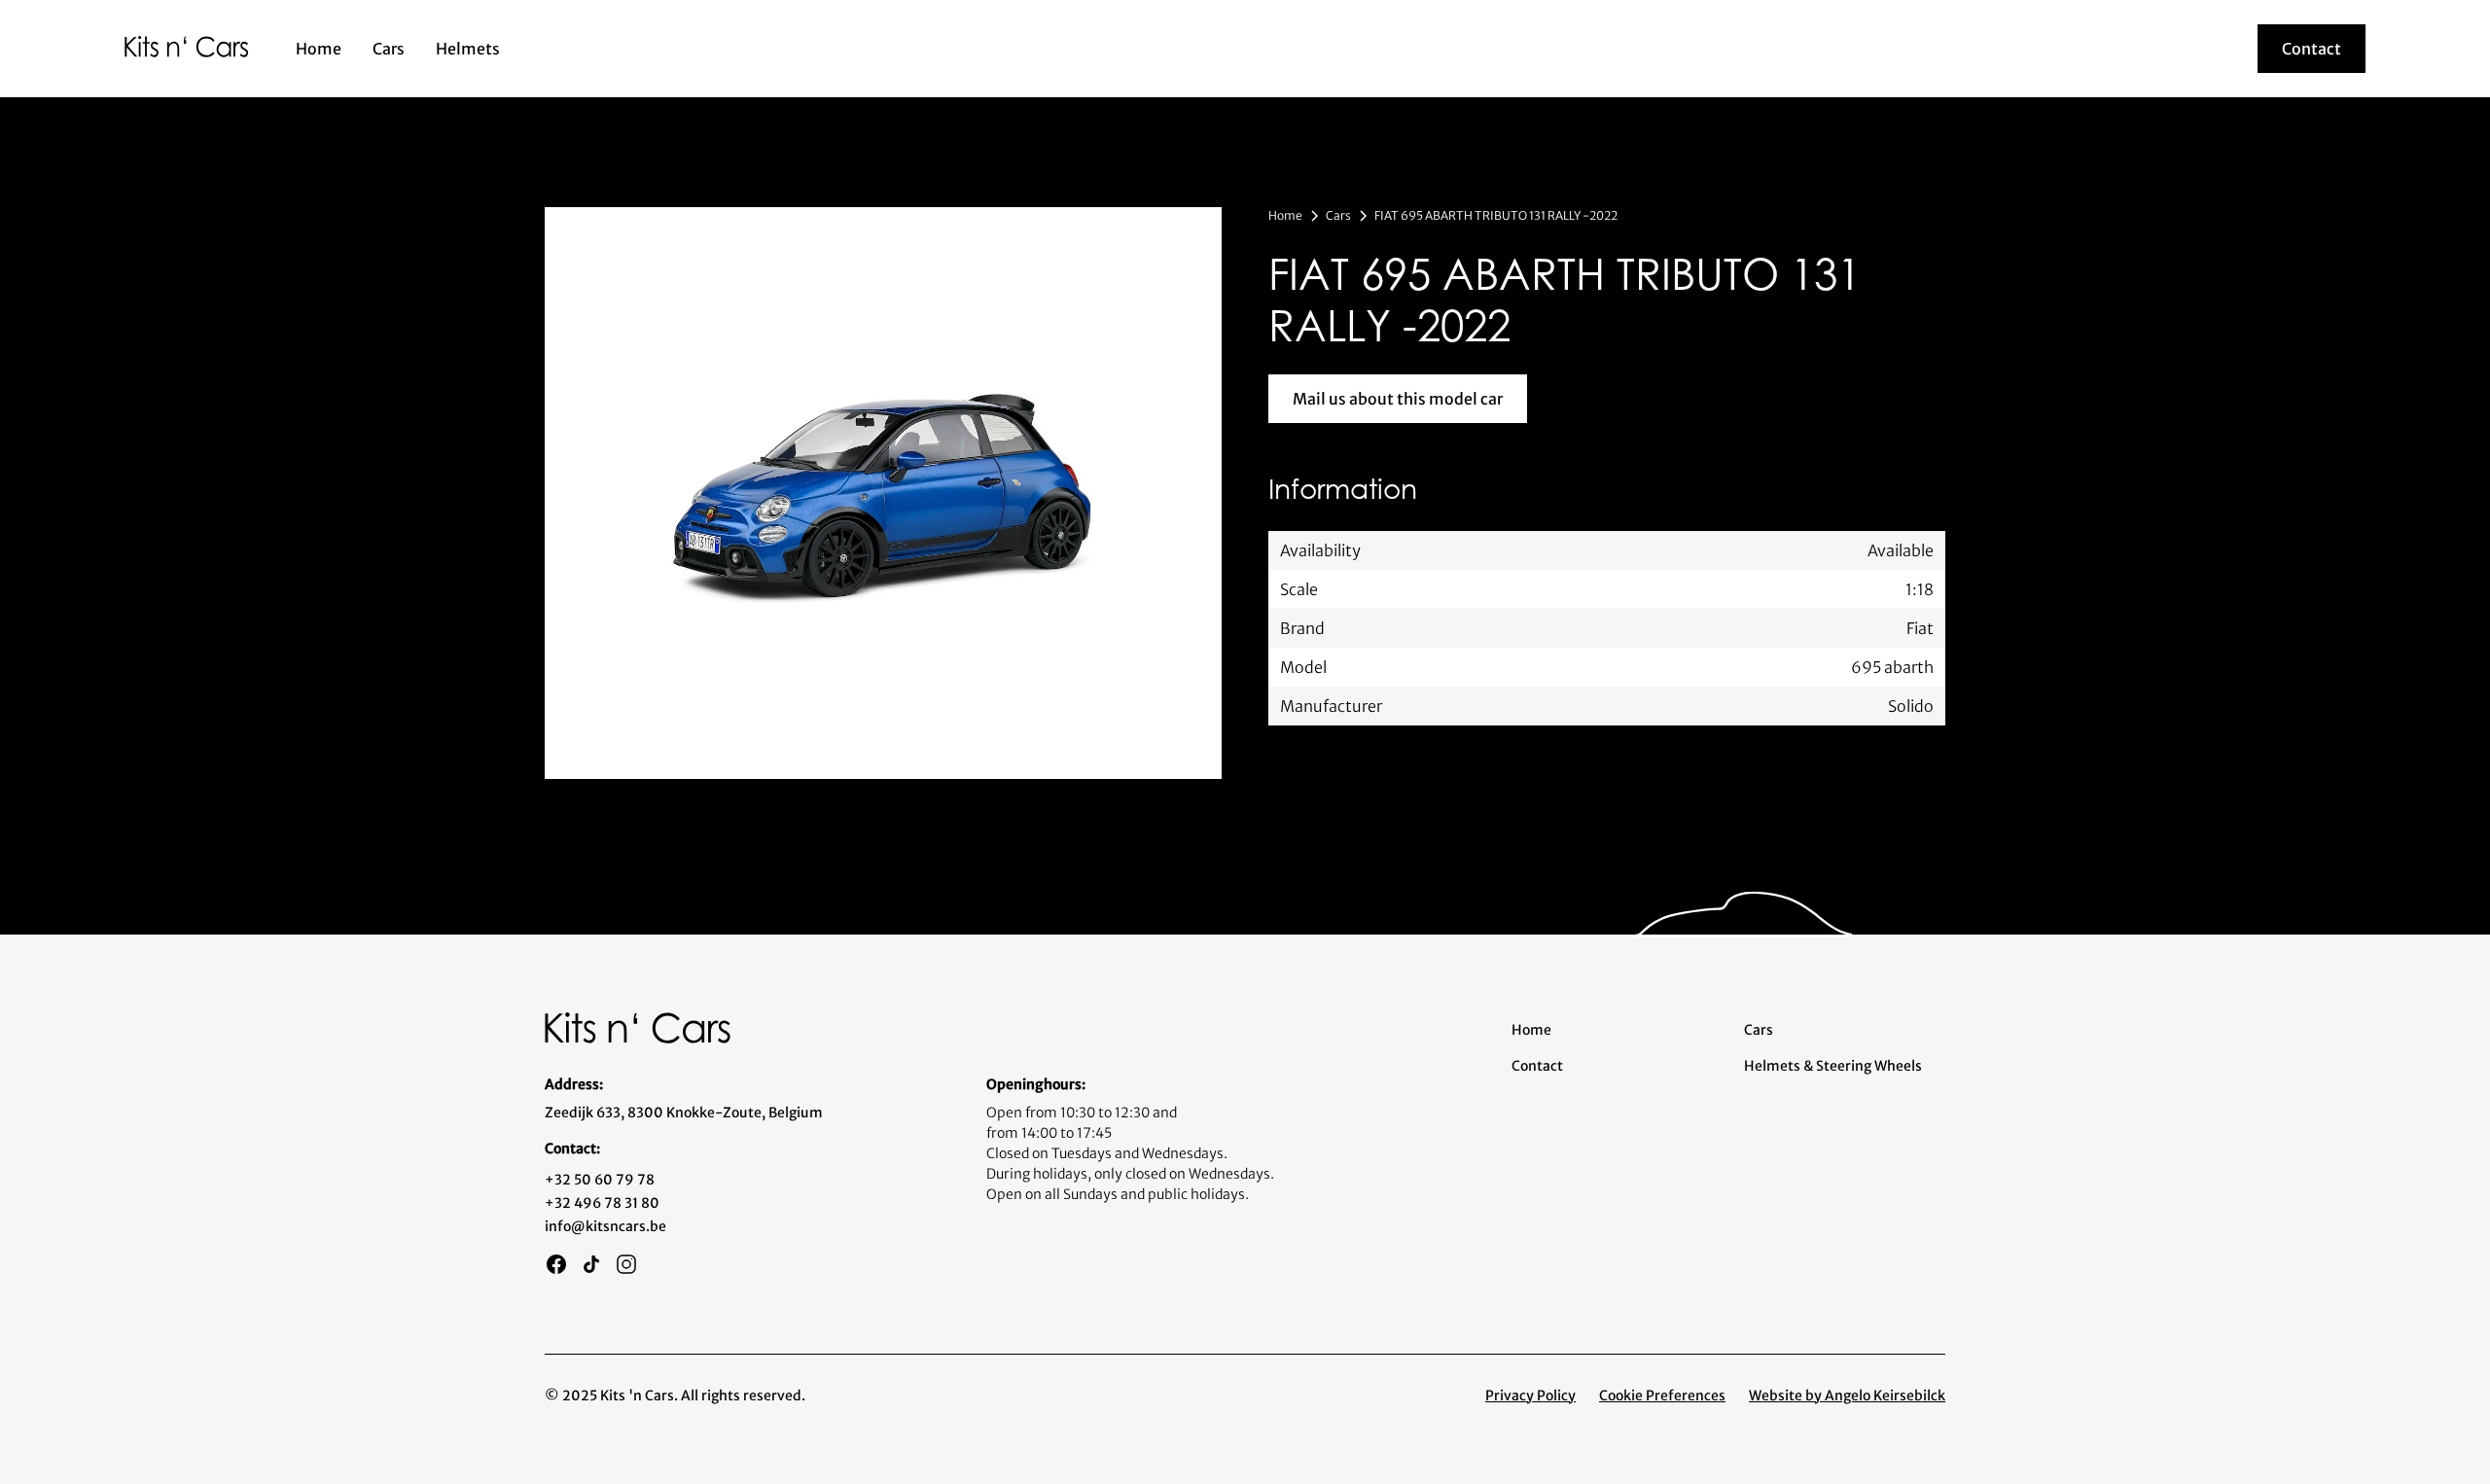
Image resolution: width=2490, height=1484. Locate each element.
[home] (187, 46)
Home (319, 49)
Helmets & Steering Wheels (1833, 1066)
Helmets (468, 49)
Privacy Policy (1530, 1396)
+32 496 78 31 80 (602, 1203)
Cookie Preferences (1662, 1396)
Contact (1537, 1066)
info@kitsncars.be (605, 1226)
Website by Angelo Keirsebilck (1847, 1396)
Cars (389, 49)
